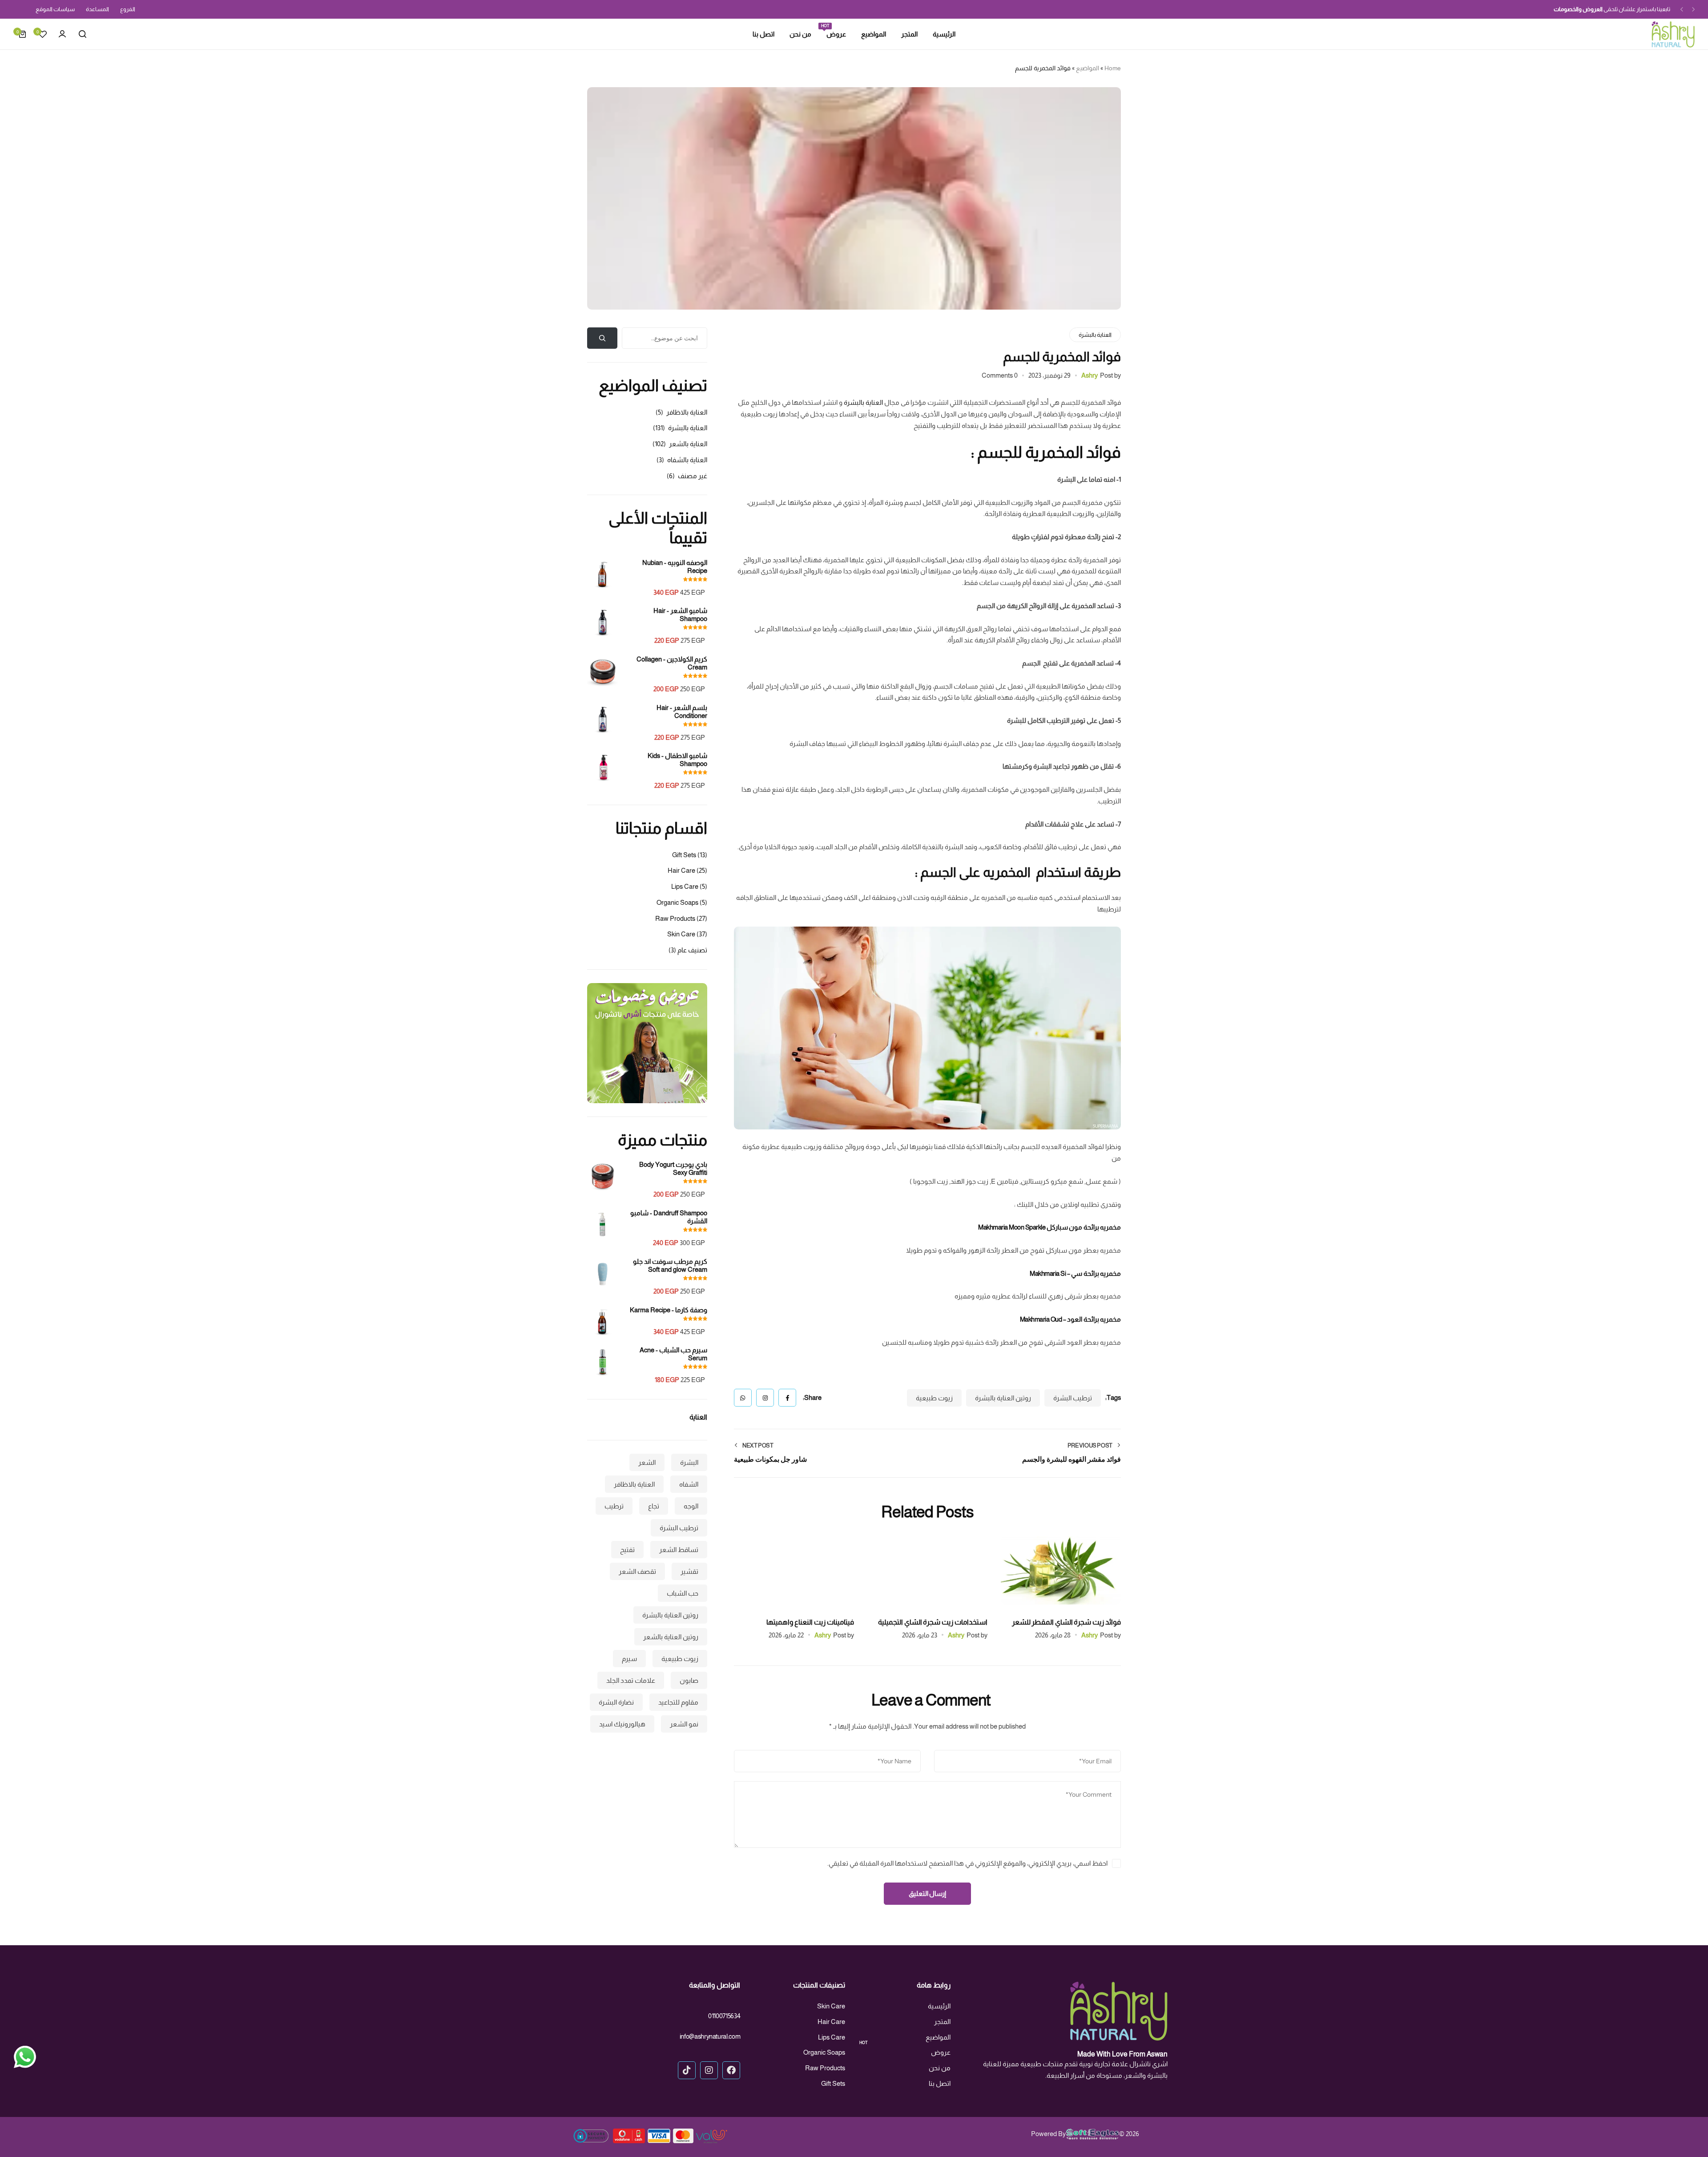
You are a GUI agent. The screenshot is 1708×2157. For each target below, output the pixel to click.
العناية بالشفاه (687, 460)
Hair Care (681, 870)
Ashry (1090, 375)
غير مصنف (693, 476)
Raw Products (675, 918)
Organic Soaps (677, 902)
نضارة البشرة (616, 1702)
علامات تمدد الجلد (631, 1680)
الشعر (647, 1462)
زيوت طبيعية (934, 1398)
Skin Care (681, 934)
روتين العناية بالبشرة (1003, 1398)
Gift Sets (684, 855)
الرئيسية (944, 34)
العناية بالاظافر (687, 412)
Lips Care (685, 886)
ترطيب (614, 1506)
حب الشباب (683, 1593)
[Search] (82, 34)
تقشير (689, 1571)
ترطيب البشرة (1073, 1398)
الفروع (128, 9)
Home (1113, 68)
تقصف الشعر (637, 1571)
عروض (836, 33)
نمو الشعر (684, 1724)
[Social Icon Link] (731, 2070)
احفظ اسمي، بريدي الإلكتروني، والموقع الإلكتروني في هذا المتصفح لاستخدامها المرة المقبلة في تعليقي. (967, 1863)
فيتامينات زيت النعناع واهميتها (810, 1622)
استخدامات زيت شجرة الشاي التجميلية (933, 1622)
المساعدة (97, 9)
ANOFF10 (1571, 9)
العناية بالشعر (688, 444)
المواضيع (874, 34)
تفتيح (627, 1549)
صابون (689, 1680)
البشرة (689, 1462)
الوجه (691, 1506)
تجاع (654, 1506)
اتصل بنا (763, 34)
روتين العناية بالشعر (671, 1636)
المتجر (909, 34)
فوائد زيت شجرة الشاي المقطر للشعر (1066, 1622)
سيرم (629, 1658)
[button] (1693, 10)
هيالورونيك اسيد (622, 1724)
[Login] (62, 34)
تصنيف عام (692, 950)
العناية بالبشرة (1095, 335)
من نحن (800, 34)
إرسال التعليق (928, 1893)
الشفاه (689, 1484)
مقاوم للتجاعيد (678, 1702)
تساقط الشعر (679, 1549)
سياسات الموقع (55, 9)
